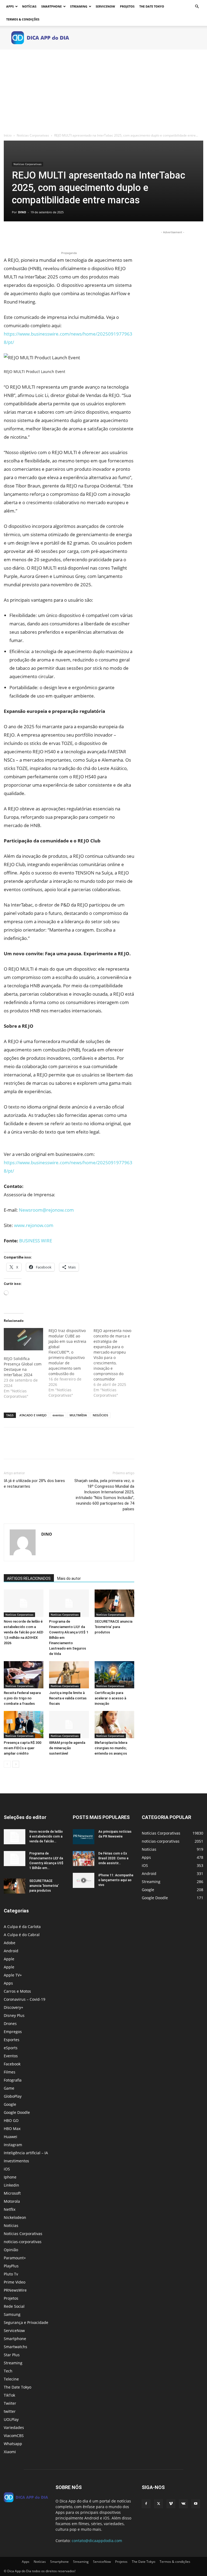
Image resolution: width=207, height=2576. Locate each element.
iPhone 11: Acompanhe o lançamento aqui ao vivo (116, 1880)
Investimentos (16, 2161)
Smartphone (51, 6)
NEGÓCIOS (100, 1415)
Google (10, 2104)
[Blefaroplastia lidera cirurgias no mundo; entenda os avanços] (114, 1725)
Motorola (12, 2201)
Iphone (10, 2177)
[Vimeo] (171, 2504)
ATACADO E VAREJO (33, 1415)
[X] (22, 235)
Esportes (12, 2040)
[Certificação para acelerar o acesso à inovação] (114, 1675)
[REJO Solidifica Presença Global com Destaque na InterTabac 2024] (23, 1339)
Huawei (11, 2137)
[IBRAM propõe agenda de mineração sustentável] (69, 1725)
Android (11, 1951)
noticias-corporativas (23, 2242)
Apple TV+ (13, 1975)
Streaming (79, 6)
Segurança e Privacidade (26, 2322)
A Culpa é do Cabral (22, 1935)
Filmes (10, 2072)
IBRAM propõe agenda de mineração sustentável (67, 1748)
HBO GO (11, 2120)
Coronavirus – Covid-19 (25, 1999)
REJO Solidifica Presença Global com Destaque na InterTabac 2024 (23, 1367)
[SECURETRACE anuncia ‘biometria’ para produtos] (114, 1603)
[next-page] (16, 1764)
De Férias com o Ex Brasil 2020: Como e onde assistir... (113, 1858)
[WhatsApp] (46, 235)
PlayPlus (11, 2266)
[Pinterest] (34, 235)
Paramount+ (15, 2258)
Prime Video (15, 2282)
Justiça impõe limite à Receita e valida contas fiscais (68, 1698)
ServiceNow (105, 6)
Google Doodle (17, 2112)
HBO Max (12, 2129)
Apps (10, 6)
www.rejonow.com (34, 1225)
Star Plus (12, 2355)
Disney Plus (14, 2015)
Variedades (14, 2427)
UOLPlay (11, 2419)
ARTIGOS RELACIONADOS (29, 1578)
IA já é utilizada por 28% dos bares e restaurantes (34, 1484)
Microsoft (12, 2193)
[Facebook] (9, 235)
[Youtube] (196, 2504)
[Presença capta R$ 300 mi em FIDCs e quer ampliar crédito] (24, 1725)
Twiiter (10, 2403)
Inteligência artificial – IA (26, 2153)
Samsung (12, 2314)
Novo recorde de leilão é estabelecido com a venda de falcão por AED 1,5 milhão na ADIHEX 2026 (24, 1632)
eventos (58, 1415)
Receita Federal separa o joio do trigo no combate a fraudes (22, 1698)
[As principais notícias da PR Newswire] (84, 1837)
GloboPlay (13, 2096)
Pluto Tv (11, 2274)
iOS (7, 2169)
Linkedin (11, 2185)
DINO (22, 212)
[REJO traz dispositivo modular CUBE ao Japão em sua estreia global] (71, 1363)
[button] (197, 7)
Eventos (11, 2056)
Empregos (13, 2032)
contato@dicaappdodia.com (97, 2541)
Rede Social (14, 2306)
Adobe (10, 1943)
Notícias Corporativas (33, 135)
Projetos (127, 6)
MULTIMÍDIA (78, 1415)
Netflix (10, 2209)
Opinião (11, 2250)
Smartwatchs (15, 2347)
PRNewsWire (15, 2290)
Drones (10, 2023)
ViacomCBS (14, 2436)
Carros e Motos (17, 1991)
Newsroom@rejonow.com (46, 1210)
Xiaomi (10, 2452)
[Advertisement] (103, 90)
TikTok (9, 2395)
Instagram (13, 2145)
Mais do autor (69, 1578)
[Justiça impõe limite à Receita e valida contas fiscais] (69, 1675)
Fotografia (13, 2080)
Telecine (11, 2379)
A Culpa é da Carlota (22, 1927)
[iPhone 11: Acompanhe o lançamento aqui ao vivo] (84, 1880)
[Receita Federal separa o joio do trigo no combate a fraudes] (24, 1675)
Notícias (29, 6)
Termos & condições (23, 19)
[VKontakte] (183, 2504)
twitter (10, 2411)
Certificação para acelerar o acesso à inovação (110, 1698)
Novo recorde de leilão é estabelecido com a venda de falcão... (46, 1836)
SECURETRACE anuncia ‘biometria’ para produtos (113, 1627)
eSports (11, 2048)
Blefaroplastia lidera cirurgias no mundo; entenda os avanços (111, 1748)
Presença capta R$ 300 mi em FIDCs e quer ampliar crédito (23, 1748)
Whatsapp (13, 2444)
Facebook (12, 2064)
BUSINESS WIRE (36, 1241)
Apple (9, 1959)
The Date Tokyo (152, 6)
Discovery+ (13, 2007)
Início (8, 135)
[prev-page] (7, 1764)
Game (9, 2088)
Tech (8, 2371)
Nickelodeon (15, 2217)
